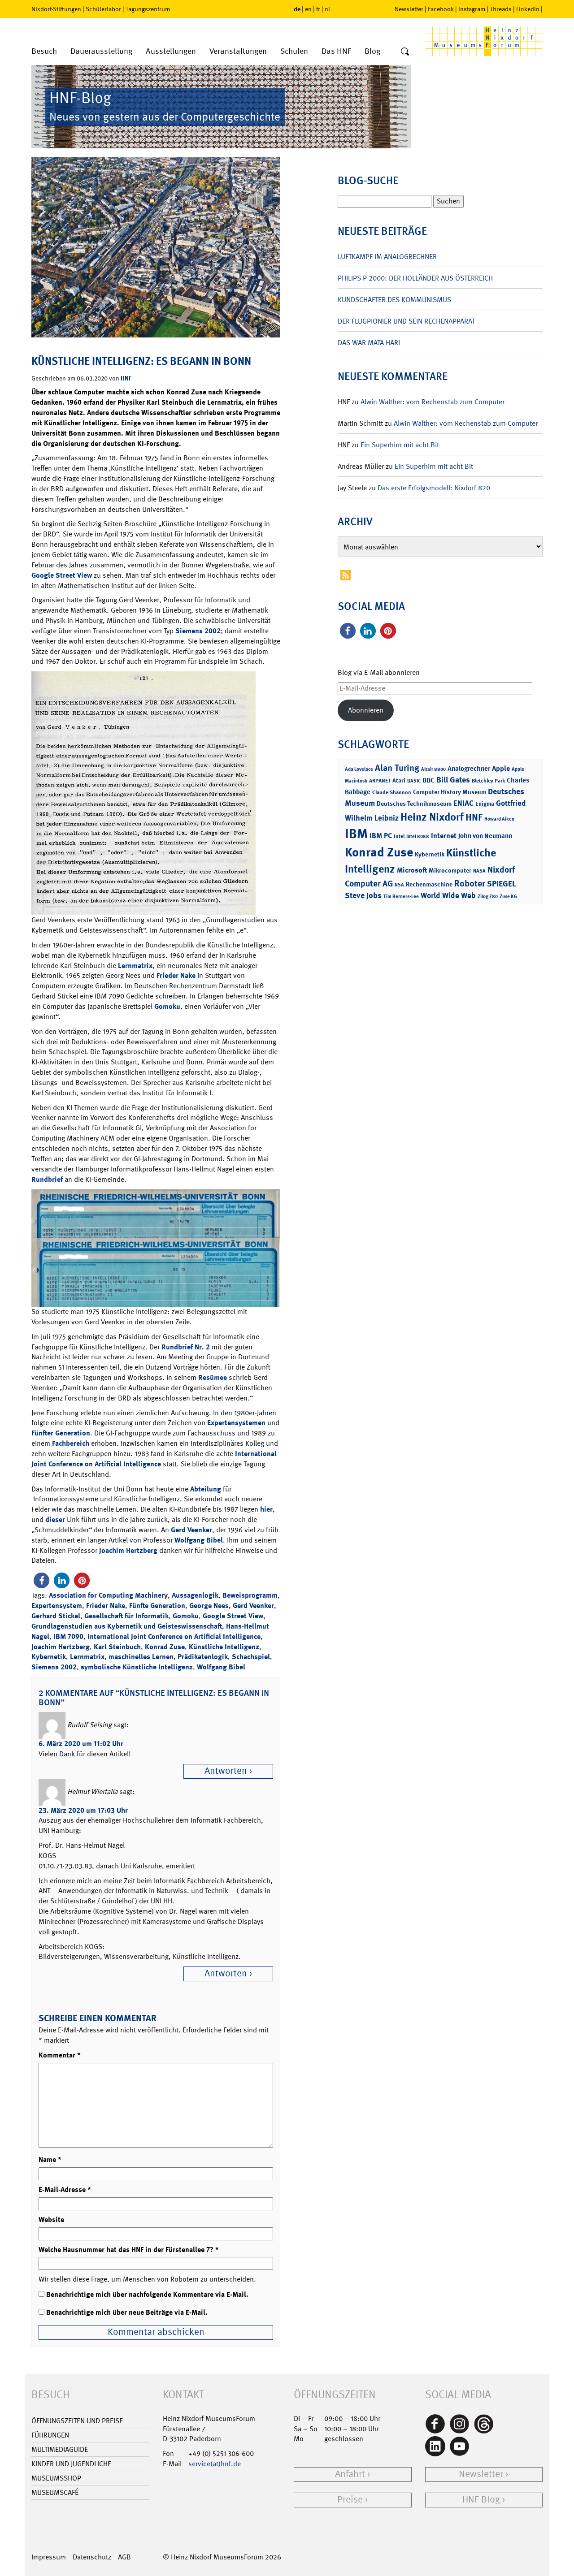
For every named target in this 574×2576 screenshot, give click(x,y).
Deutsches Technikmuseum (414, 803)
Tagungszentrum (148, 9)
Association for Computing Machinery (108, 1595)
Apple (501, 768)
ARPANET (380, 781)
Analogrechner (469, 769)
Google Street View (62, 575)
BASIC (414, 781)
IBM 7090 (68, 1636)
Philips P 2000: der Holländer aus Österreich (415, 278)
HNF (126, 378)
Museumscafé (55, 2492)
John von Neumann (485, 836)
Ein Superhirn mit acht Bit (400, 445)
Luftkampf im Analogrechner (387, 257)
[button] (41, 1580)
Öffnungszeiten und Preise (77, 2421)
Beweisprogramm (250, 1595)
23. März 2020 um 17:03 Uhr (83, 1810)
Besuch (44, 51)
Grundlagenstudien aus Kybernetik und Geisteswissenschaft (127, 1626)
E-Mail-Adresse (65, 2189)
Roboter (470, 883)
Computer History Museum (450, 792)
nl (327, 9)
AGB (124, 2557)
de (297, 9)
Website (51, 2219)
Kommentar (60, 2055)
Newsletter (409, 9)
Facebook (441, 9)
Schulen (294, 51)
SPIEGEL (502, 884)
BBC (428, 780)
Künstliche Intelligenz (224, 1647)
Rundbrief (47, 1179)
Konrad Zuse (165, 1647)
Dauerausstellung (101, 51)
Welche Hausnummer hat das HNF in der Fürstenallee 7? (129, 2250)
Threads (501, 9)
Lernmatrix (135, 966)
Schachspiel (251, 1657)
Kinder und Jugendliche (71, 2464)
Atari (399, 780)
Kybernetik (49, 1657)
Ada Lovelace (359, 769)
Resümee (213, 1377)
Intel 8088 (418, 836)
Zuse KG (508, 897)
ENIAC (463, 803)
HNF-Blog (481, 2500)
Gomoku (167, 1006)
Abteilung (206, 1489)
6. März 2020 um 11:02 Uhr (81, 1744)
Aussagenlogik (195, 1595)
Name (50, 2159)
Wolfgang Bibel (199, 1540)
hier (266, 1509)
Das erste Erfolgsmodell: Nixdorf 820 (434, 488)
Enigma (485, 804)
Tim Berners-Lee (401, 897)
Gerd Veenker (191, 1530)
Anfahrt (350, 2474)
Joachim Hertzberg (128, 1550)
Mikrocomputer (450, 870)
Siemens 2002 (198, 631)
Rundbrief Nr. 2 (186, 1347)
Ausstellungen (171, 51)
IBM (356, 834)
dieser (55, 1519)
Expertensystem (57, 1606)
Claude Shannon (392, 792)
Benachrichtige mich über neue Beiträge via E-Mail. (127, 2312)
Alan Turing (397, 768)
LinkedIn (528, 9)
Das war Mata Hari (369, 343)
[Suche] (405, 52)
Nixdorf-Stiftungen (56, 9)
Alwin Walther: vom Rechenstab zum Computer (433, 402)
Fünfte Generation (157, 1606)
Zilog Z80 (488, 897)
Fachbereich (71, 1443)
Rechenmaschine (429, 884)
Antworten (226, 1771)
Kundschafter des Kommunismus (394, 300)
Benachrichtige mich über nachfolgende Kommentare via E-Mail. (147, 2294)
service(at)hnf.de (215, 2464)
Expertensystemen (236, 1423)
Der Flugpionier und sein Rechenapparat (406, 321)
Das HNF (336, 51)
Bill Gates (453, 780)
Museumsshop (56, 2478)
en (308, 9)
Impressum (49, 2557)
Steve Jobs (363, 895)
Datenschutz (92, 2557)
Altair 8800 (433, 769)
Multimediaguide (60, 2449)
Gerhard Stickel (56, 1616)
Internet (444, 836)
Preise (350, 2500)
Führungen (50, 2435)
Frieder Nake (176, 975)
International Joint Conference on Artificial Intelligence (154, 1459)
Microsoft (412, 870)
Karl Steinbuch (117, 1647)
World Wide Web (448, 895)
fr (318, 9)
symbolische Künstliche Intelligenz (137, 1667)
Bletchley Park (488, 781)
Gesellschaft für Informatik (126, 1616)
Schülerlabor (103, 9)
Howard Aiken (499, 819)
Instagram (472, 9)
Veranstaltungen (238, 51)
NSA (399, 885)
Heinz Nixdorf (432, 817)
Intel (399, 836)
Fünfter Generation (61, 1433)
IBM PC (381, 836)
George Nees (209, 1606)
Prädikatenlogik (203, 1657)
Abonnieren (366, 710)
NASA (479, 871)
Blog (372, 51)
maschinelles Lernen (141, 1657)
